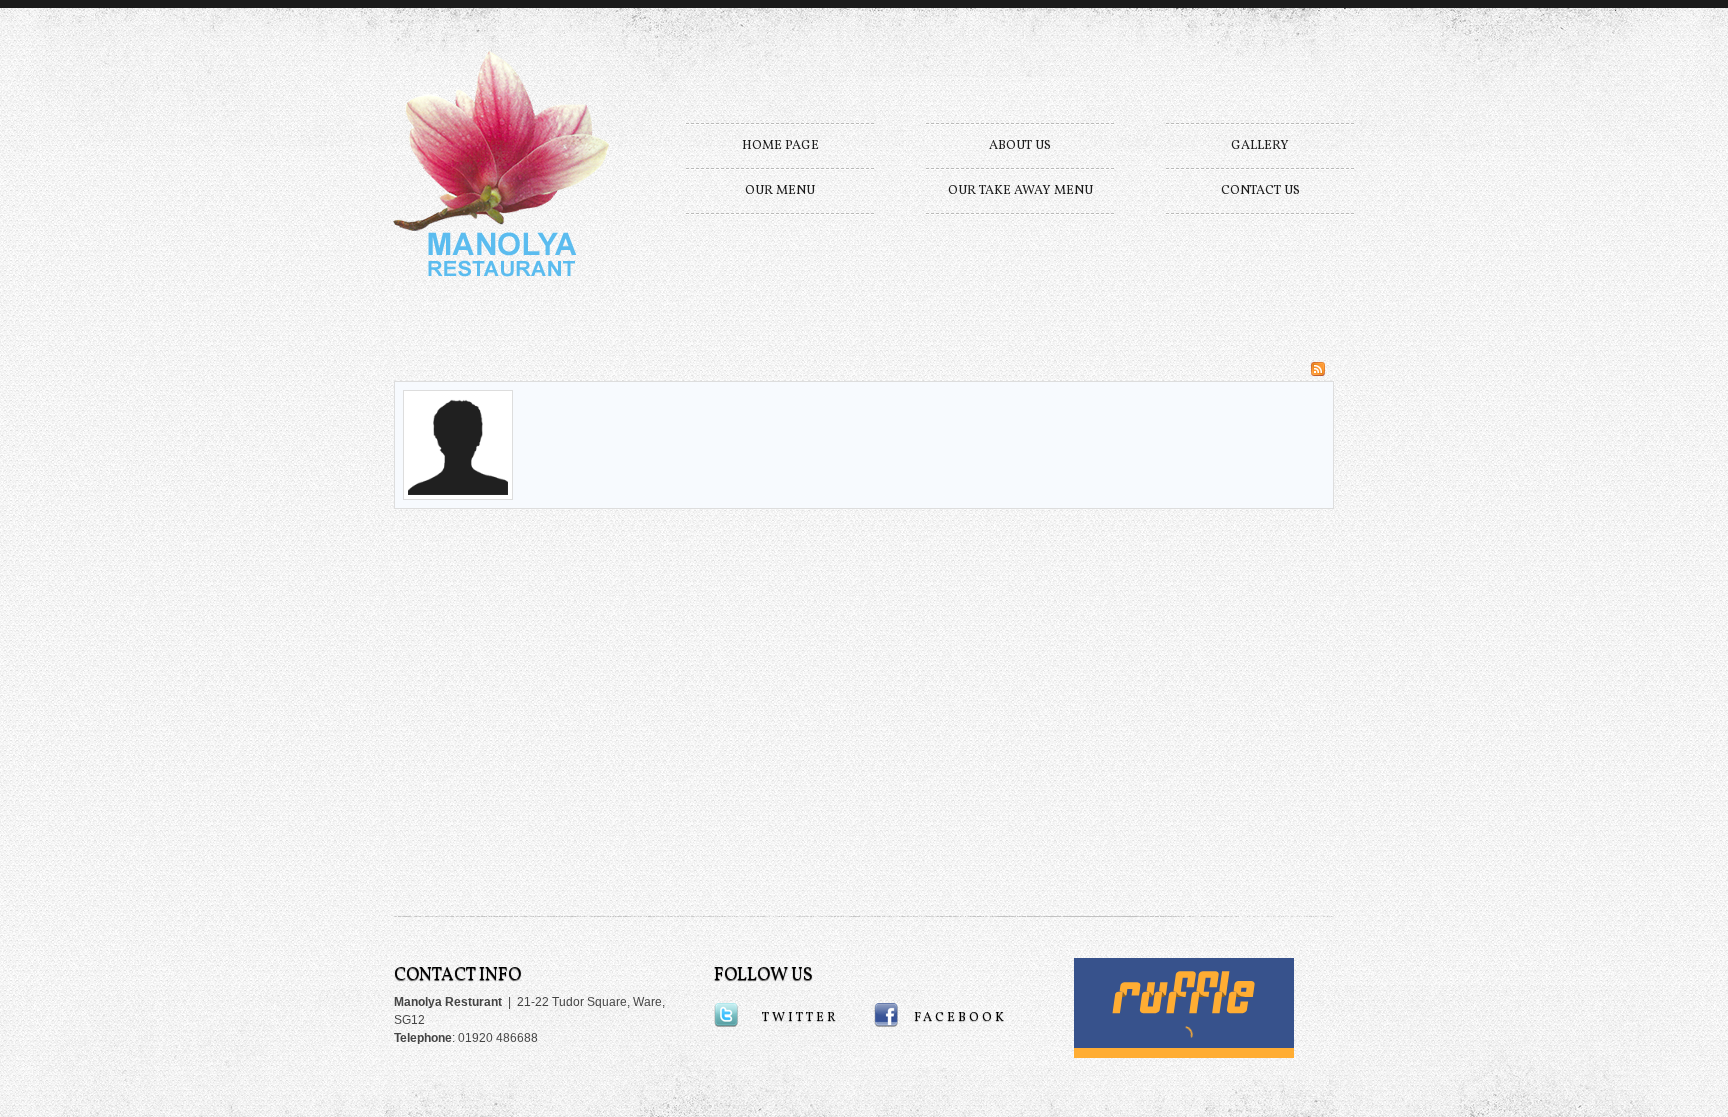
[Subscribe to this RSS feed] (1318, 369)
